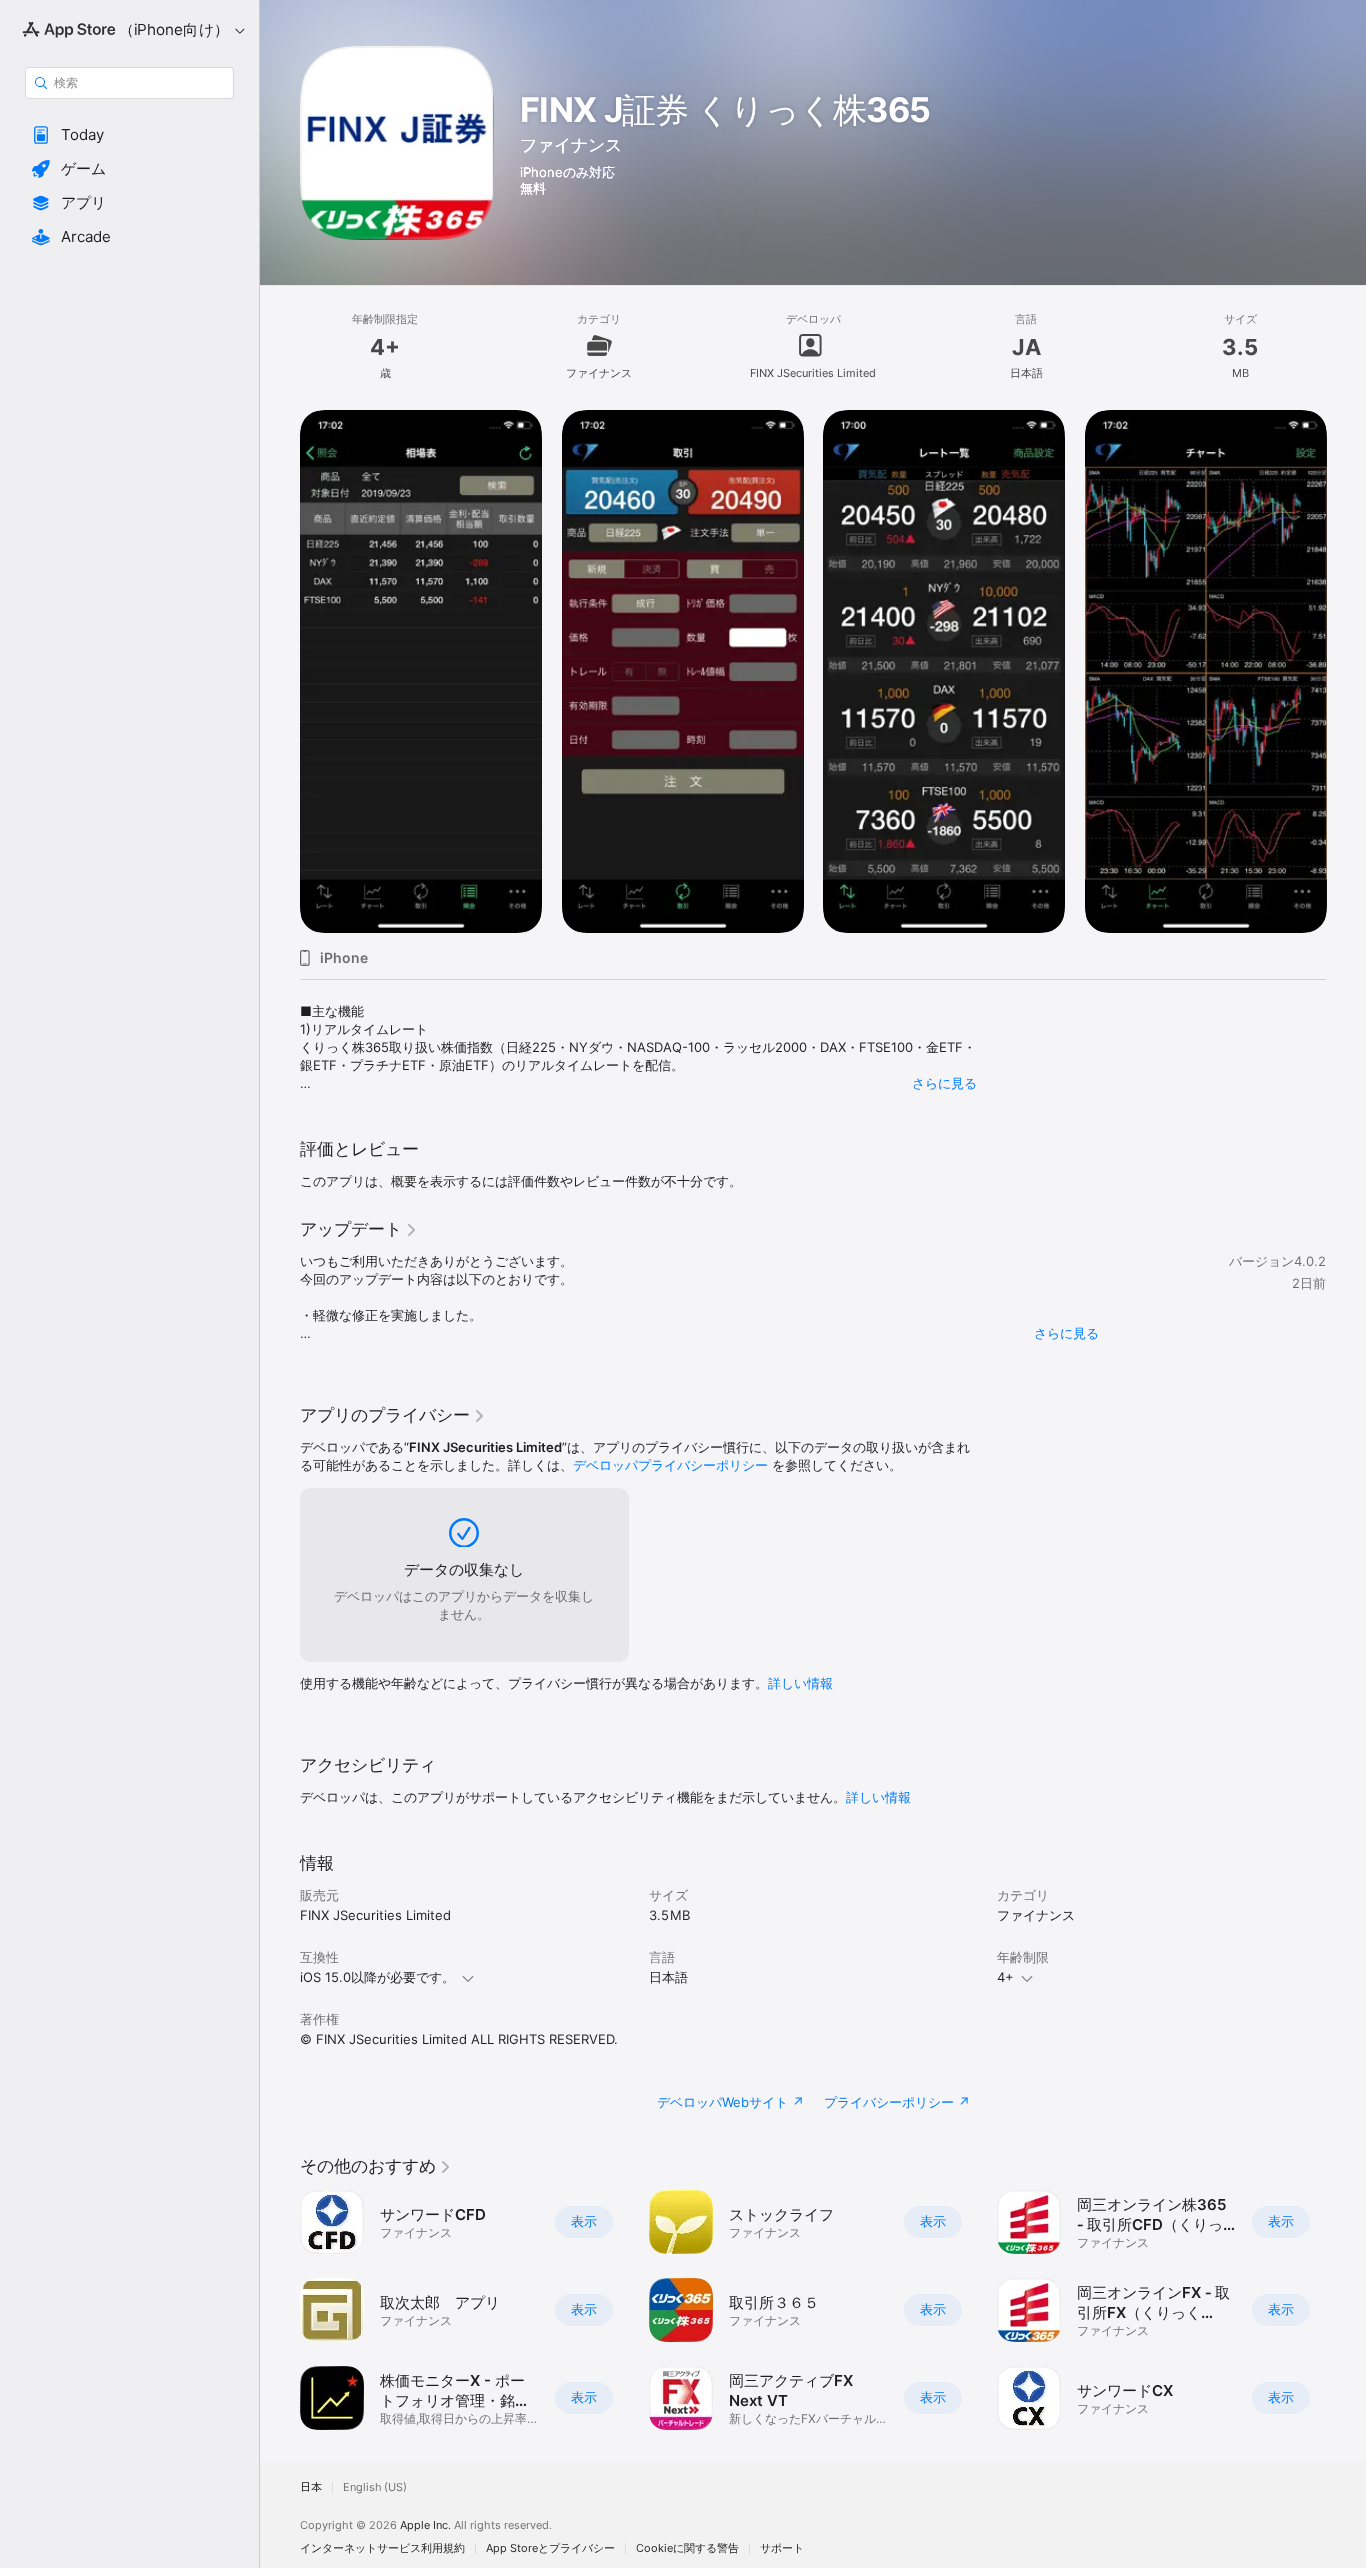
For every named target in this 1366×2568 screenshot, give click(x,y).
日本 (311, 2487)
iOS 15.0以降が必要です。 (377, 1977)
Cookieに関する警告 (687, 2548)
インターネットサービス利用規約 (382, 2548)
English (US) (375, 2487)
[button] (129, 135)
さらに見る (944, 1083)
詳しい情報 (800, 1683)
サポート (782, 2548)
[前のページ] (280, 671)
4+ (1005, 1977)
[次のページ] (1346, 671)
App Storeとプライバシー (550, 2548)
